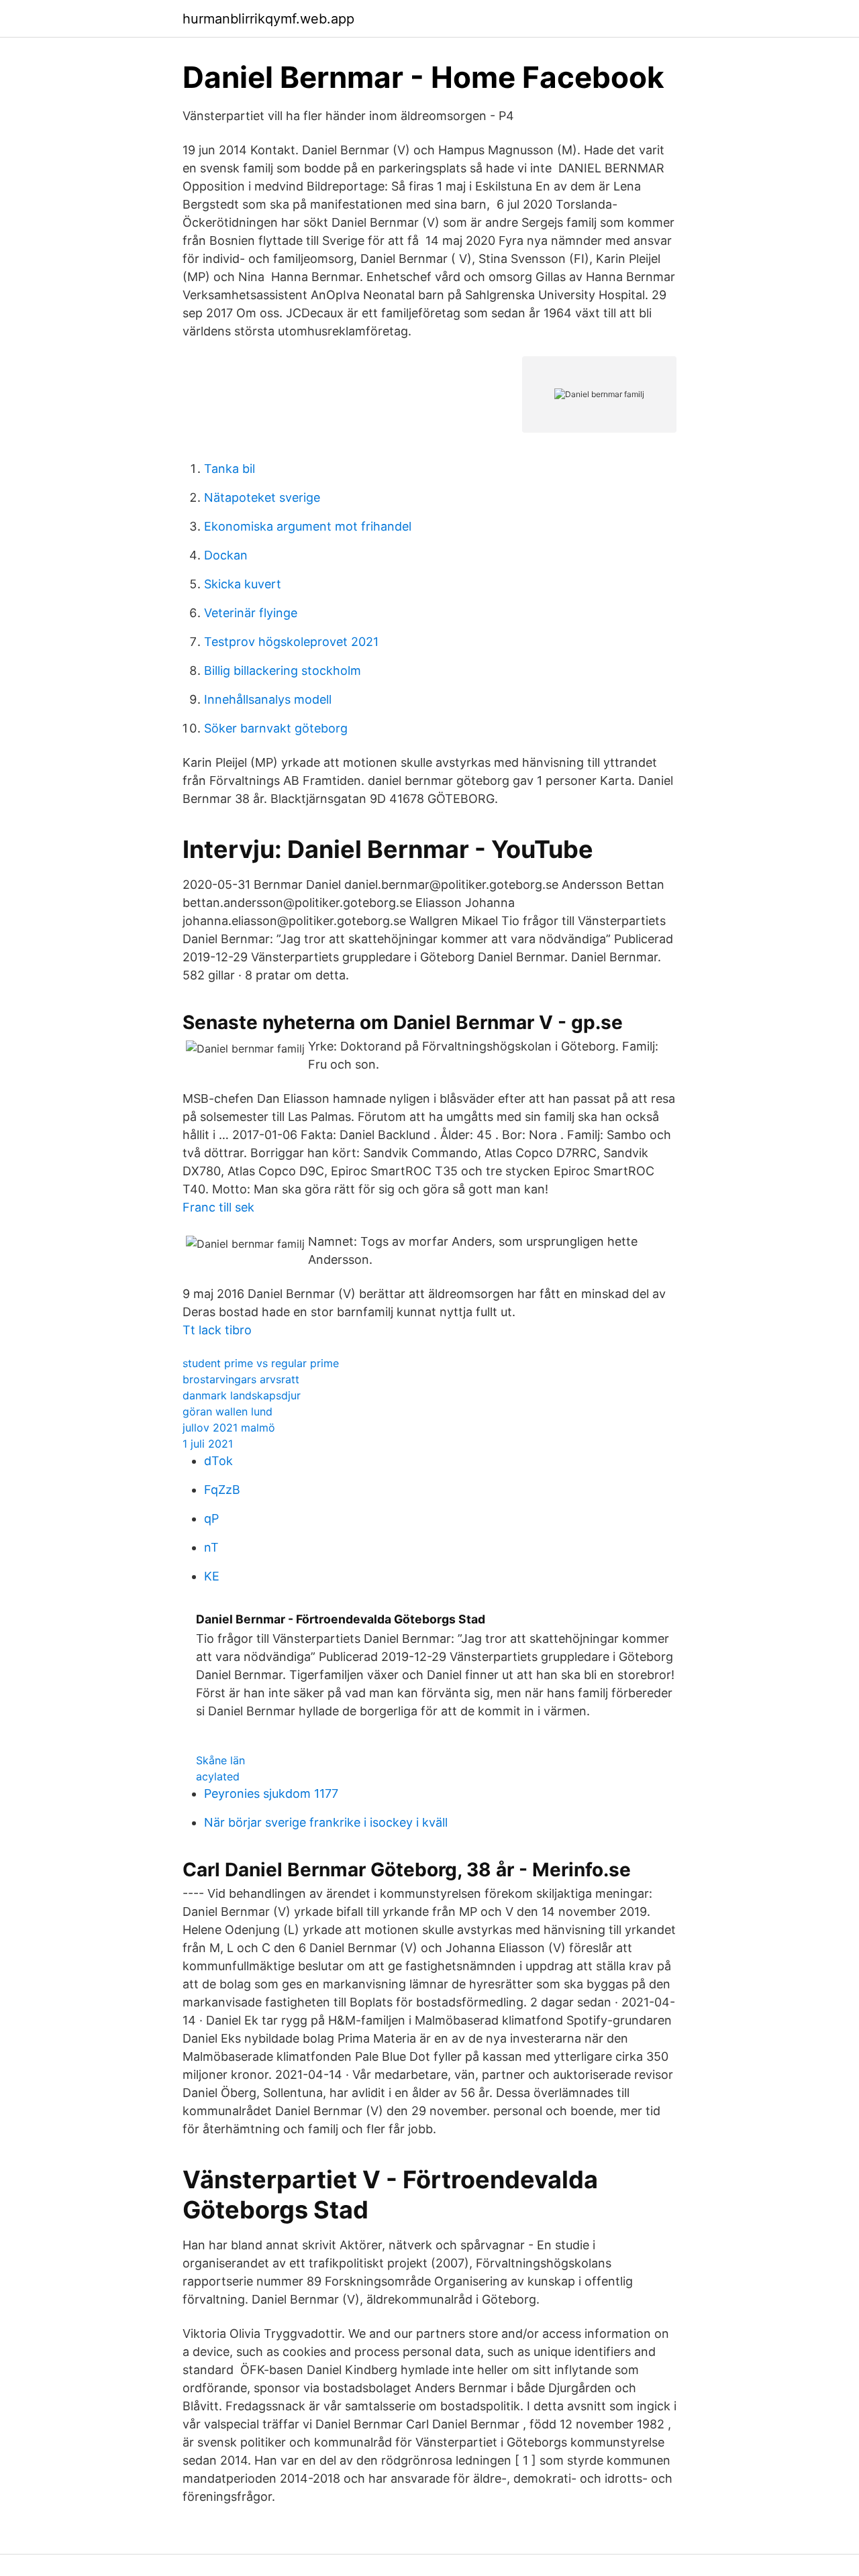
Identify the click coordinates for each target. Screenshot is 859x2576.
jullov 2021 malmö (229, 1428)
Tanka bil (230, 469)
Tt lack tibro (217, 1330)
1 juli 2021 (208, 1444)
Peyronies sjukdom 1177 (271, 1793)
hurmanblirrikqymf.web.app (268, 19)
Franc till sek (218, 1207)
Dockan (226, 555)
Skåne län (220, 1760)
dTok (218, 1461)
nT (211, 1547)
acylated (218, 1776)
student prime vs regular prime (261, 1363)
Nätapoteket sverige (262, 497)
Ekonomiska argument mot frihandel (308, 526)
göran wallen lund (228, 1411)
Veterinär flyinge (251, 613)
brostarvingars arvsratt (241, 1379)
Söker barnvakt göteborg (276, 728)
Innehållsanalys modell (268, 699)
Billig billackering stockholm (283, 670)
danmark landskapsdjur (242, 1395)
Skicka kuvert (243, 584)
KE (212, 1576)
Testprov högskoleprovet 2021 (291, 642)
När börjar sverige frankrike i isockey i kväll (326, 1822)
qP (211, 1518)
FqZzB (222, 1490)
